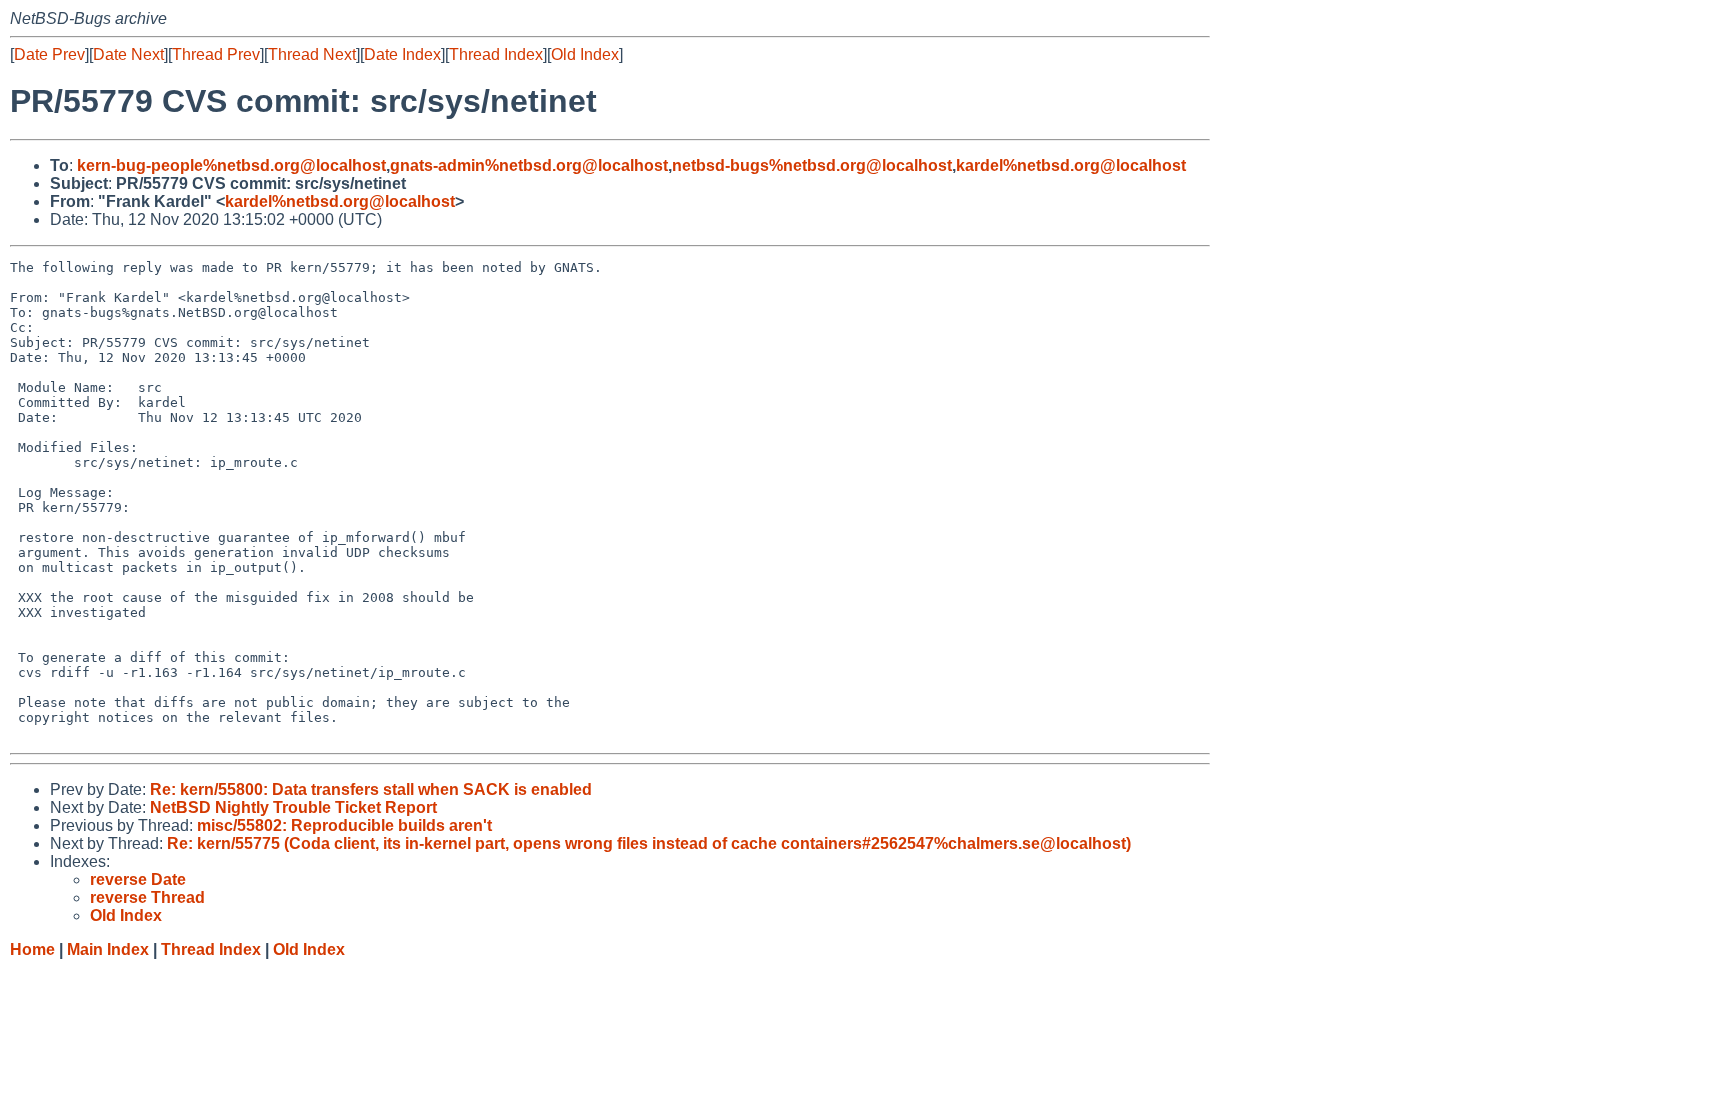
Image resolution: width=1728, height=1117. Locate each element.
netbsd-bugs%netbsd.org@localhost (812, 165)
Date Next (128, 54)
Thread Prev (216, 54)
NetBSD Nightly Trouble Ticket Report (293, 807)
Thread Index (496, 54)
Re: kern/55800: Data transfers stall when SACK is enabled (371, 789)
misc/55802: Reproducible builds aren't (344, 825)
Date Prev (49, 54)
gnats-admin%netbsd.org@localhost (529, 165)
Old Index (585, 54)
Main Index (108, 949)
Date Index (402, 54)
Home (32, 949)
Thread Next (312, 54)
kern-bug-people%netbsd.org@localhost (231, 165)
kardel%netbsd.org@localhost (1071, 165)
